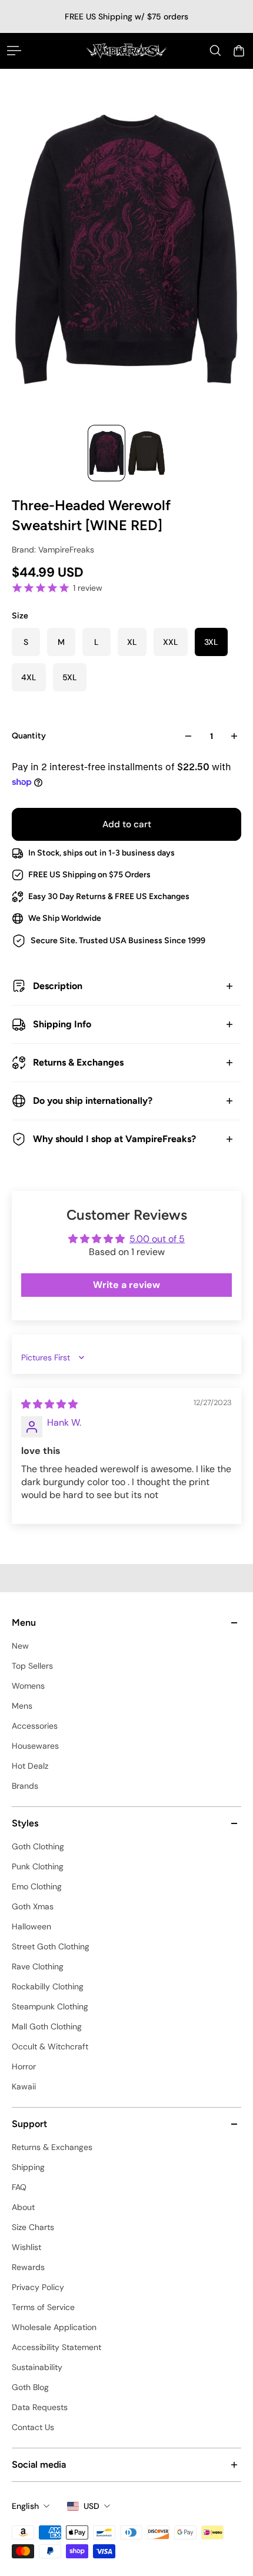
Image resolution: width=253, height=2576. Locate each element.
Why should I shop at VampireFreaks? (114, 1139)
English (25, 2506)
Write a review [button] (126, 1285)
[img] (49, 1404)
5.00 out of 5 (157, 1239)
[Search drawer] (215, 51)
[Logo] (126, 51)
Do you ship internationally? (93, 1101)
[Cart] (239, 51)
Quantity (29, 736)
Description (58, 986)
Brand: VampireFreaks (53, 550)
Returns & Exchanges (78, 1062)
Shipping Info (62, 1024)
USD (91, 2506)
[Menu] (14, 51)
